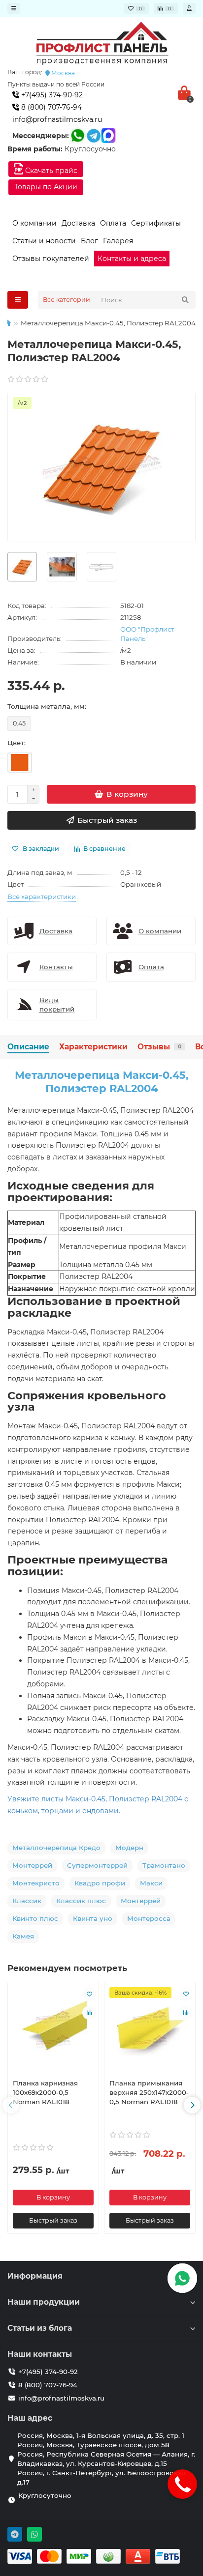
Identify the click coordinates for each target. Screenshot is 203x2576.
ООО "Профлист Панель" (147, 634)
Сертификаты (156, 223)
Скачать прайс (50, 171)
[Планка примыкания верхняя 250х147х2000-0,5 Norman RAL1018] (150, 2029)
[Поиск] (185, 300)
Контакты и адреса (132, 259)
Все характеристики (42, 897)
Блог (89, 241)
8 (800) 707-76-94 (51, 107)
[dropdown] (14, 8)
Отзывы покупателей (51, 259)
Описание (28, 1047)
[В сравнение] (89, 2013)
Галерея (118, 241)
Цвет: (17, 743)
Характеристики (93, 1047)
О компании (34, 223)
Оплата (113, 223)
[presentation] (11, 2105)
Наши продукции (44, 2302)
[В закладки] (89, 1994)
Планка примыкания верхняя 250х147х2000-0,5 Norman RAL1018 (149, 2092)
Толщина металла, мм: (47, 706)
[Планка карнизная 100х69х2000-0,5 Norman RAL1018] (53, 2029)
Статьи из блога (40, 2328)
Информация (35, 2276)
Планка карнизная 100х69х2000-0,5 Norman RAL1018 (45, 2092)
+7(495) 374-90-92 (51, 95)
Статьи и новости (44, 241)
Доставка (78, 223)
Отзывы (159, 1047)
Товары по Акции (46, 187)
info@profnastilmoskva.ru (57, 119)
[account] (189, 8)
